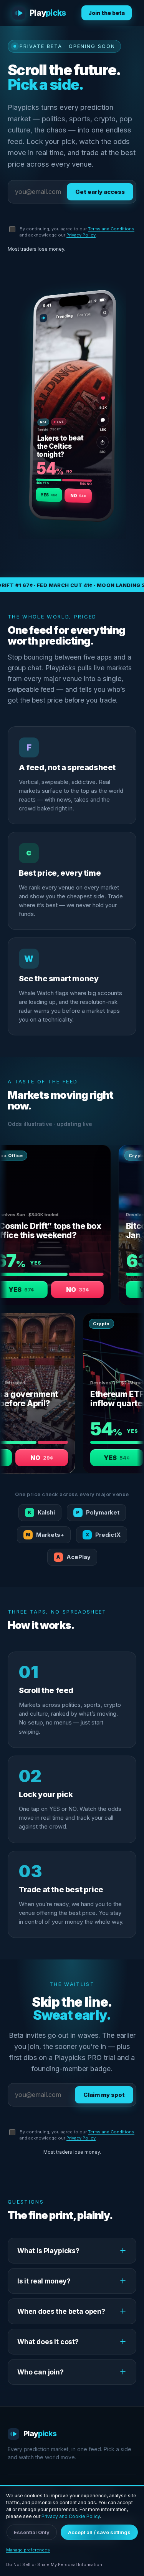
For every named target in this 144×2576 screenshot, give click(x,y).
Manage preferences (28, 2550)
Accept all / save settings (99, 2532)
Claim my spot (104, 2095)
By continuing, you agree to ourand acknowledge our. (77, 232)
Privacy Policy (81, 235)
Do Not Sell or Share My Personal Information (54, 2564)
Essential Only (32, 2532)
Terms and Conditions (111, 229)
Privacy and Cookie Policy (71, 2516)
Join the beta (107, 13)
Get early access (100, 192)
